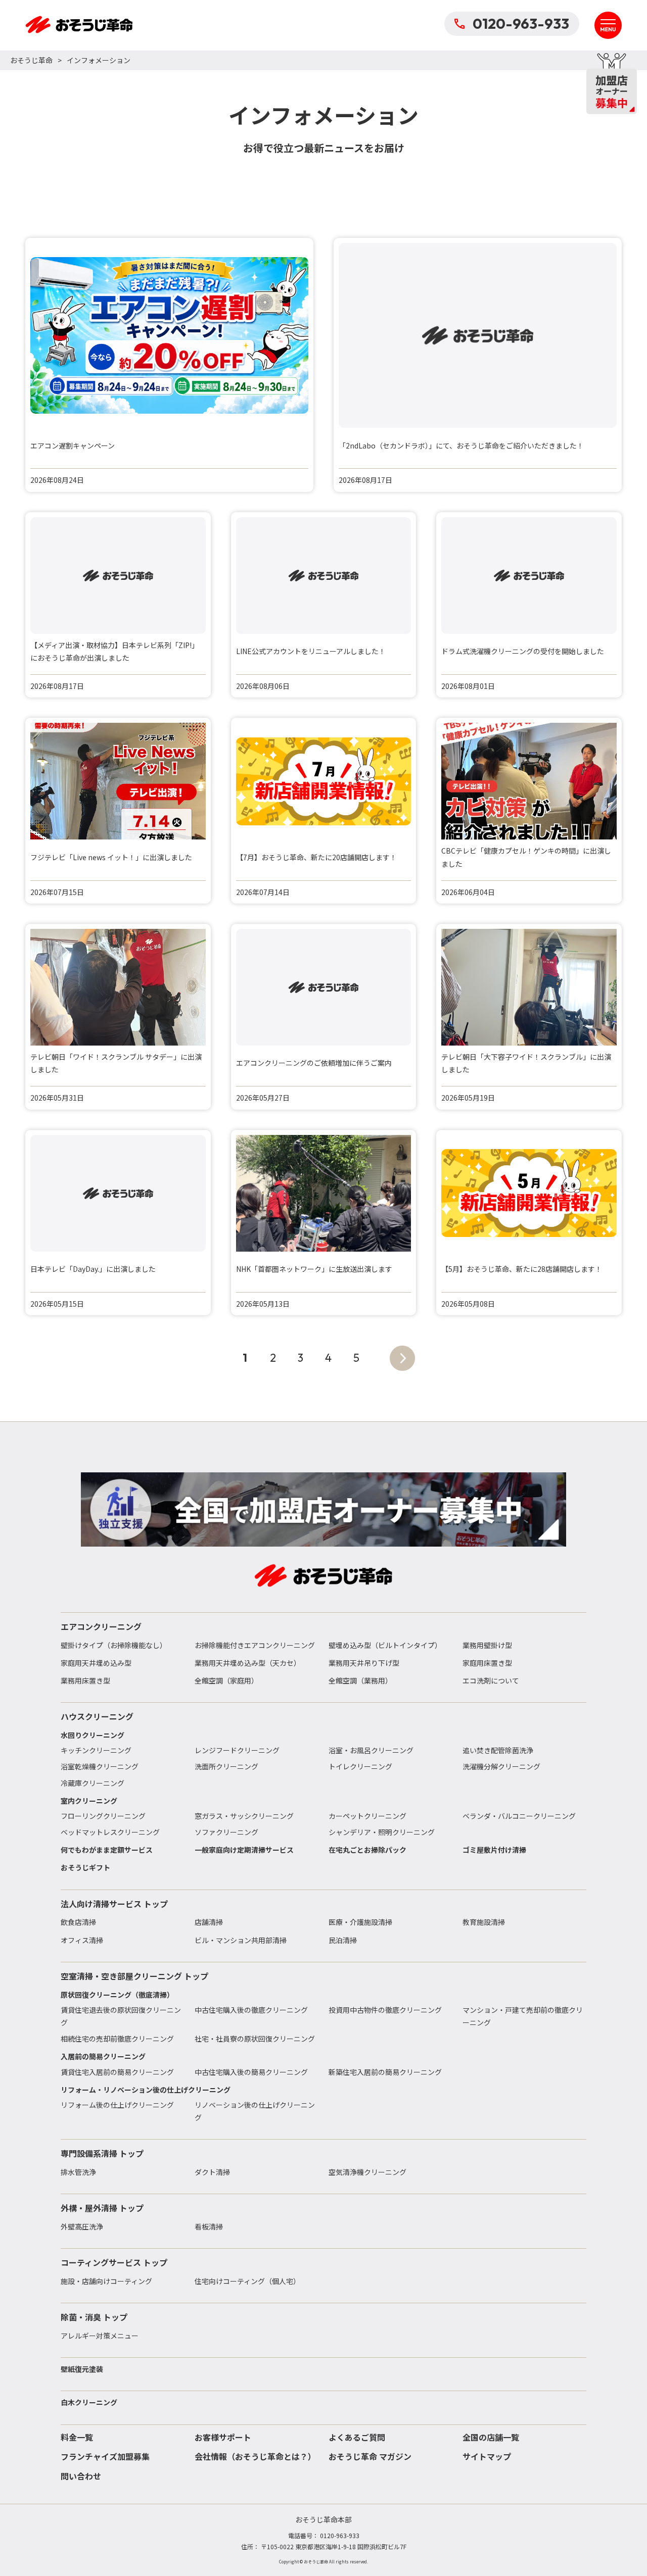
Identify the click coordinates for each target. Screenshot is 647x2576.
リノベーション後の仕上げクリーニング (255, 2111)
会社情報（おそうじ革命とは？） (255, 2456)
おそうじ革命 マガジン (370, 2456)
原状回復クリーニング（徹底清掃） (117, 1995)
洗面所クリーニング (226, 1766)
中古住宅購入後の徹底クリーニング (251, 2010)
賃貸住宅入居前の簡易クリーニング (117, 2072)
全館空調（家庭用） (226, 1680)
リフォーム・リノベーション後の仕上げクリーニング (146, 2090)
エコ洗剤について (491, 1680)
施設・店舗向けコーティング (106, 2281)
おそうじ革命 (31, 60)
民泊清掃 (343, 1940)
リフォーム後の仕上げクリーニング (117, 2105)
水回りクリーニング (93, 1735)
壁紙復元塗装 (82, 2369)
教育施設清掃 (484, 1922)
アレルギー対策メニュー (100, 2336)
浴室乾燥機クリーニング (100, 1766)
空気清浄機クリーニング (367, 2172)
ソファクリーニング (226, 1832)
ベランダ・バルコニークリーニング (519, 1816)
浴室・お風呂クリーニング (371, 1750)
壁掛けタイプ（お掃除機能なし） (114, 1645)
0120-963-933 (521, 23)
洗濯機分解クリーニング (501, 1766)
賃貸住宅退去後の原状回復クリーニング (121, 2016)
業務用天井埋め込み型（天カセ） (248, 1663)
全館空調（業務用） (360, 1680)
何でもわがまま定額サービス (107, 1850)
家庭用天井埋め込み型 (96, 1663)
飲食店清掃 (78, 1922)
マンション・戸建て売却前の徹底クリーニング (523, 2016)
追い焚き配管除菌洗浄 (498, 1750)
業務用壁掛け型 (487, 1645)
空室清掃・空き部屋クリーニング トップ (134, 1976)
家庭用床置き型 (487, 1663)
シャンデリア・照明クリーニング (382, 1832)
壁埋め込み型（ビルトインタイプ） (385, 1645)
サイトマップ (487, 2456)
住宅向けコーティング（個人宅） (247, 2281)
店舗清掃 (209, 1922)
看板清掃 (209, 2226)
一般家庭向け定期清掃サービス (244, 1850)
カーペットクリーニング (367, 1816)
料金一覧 (77, 2437)
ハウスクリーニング (97, 1716)
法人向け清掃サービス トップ (114, 1904)
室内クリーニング (89, 1801)
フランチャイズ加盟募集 (105, 2456)
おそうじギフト (85, 1867)
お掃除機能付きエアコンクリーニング (255, 1645)
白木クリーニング (89, 2402)
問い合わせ (81, 2476)
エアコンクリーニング (101, 1626)
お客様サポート (223, 2437)
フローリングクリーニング (103, 1816)
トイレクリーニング (360, 1766)
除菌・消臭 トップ (94, 2317)
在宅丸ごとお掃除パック (367, 1850)
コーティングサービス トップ (114, 2262)
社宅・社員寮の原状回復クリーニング (255, 2039)
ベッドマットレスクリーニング (110, 1832)
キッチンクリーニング (96, 1750)
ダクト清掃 (212, 2172)
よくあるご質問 (357, 2437)
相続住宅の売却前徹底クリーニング (117, 2039)
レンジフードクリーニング (237, 1750)
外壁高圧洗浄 (82, 2226)
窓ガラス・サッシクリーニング (244, 1816)
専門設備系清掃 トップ (102, 2153)
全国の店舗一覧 (491, 2437)
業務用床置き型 (85, 1680)
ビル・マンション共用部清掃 (241, 1940)
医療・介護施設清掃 (360, 1922)
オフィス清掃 (82, 1940)
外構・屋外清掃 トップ (102, 2208)
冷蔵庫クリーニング (93, 1783)
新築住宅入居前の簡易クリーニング (385, 2072)
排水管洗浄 (78, 2172)
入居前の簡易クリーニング (103, 2056)
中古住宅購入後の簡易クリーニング (251, 2072)
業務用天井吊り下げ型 (364, 1663)
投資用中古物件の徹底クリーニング (385, 2010)
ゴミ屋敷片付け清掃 (494, 1850)
